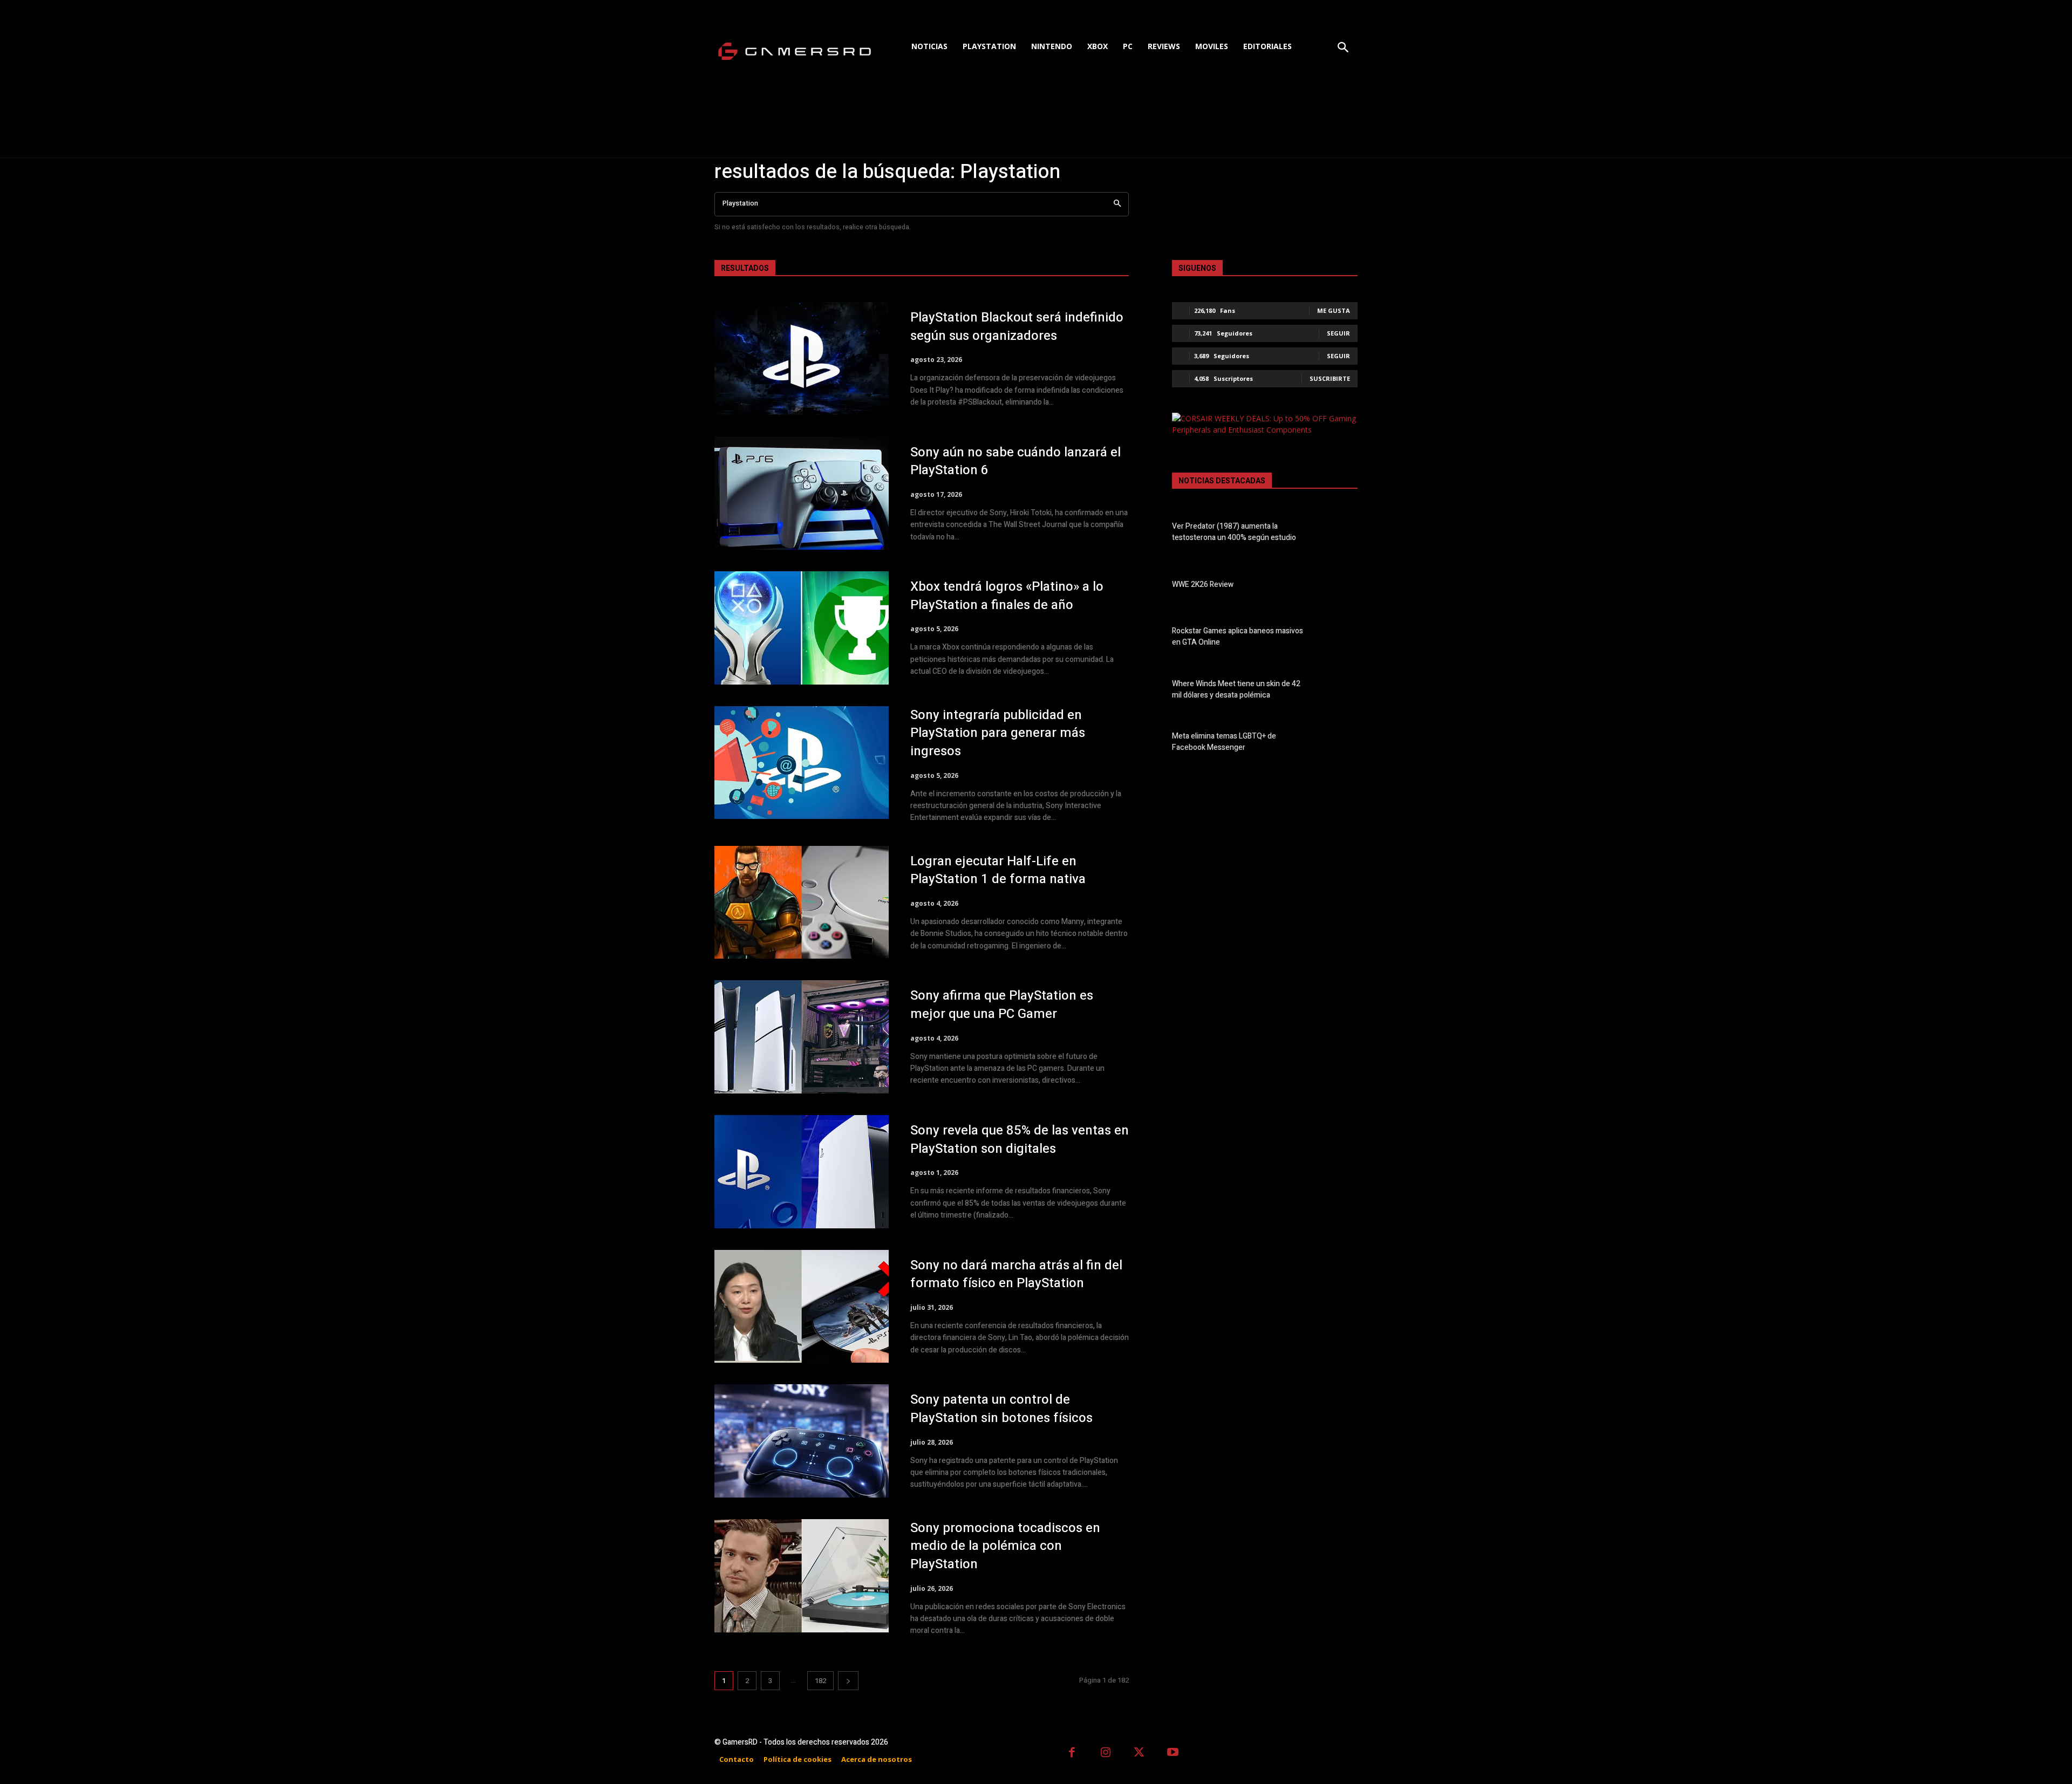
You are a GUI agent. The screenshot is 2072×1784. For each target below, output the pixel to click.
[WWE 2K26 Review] (1339, 586)
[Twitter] (1139, 1754)
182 (820, 1681)
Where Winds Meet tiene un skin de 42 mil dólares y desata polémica (1236, 689)
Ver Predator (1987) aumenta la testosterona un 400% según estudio (1234, 532)
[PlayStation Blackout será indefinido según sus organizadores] (802, 359)
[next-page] (848, 1681)
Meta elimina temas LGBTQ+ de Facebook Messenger (1224, 742)
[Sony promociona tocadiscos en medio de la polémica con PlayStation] (802, 1576)
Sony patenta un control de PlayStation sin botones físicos (1001, 1409)
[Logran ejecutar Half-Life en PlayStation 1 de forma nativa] (802, 903)
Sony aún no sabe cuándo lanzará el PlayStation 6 (1015, 462)
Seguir (1338, 333)
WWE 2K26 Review (1203, 585)
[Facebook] (1072, 1754)
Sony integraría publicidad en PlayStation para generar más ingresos (998, 733)
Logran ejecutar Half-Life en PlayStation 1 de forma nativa (998, 870)
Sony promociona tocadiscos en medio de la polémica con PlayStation (1005, 1546)
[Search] (1117, 204)
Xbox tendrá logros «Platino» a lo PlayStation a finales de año (1007, 596)
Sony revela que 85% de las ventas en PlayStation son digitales (1020, 1140)
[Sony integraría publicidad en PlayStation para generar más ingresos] (802, 763)
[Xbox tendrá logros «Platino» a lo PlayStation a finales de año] (802, 628)
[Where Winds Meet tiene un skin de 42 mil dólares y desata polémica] (1339, 692)
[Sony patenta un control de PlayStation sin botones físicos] (802, 1441)
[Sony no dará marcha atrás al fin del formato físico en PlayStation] (802, 1307)
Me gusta (1334, 310)
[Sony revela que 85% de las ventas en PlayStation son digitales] (802, 1172)
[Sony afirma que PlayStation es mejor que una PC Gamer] (802, 1037)
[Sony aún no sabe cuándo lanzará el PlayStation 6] (802, 493)
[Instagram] (1106, 1754)
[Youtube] (1173, 1754)
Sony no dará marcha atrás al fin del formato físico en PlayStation (1016, 1274)
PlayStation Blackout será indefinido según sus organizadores (1017, 327)
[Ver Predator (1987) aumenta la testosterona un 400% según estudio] (1339, 534)
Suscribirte (1330, 378)
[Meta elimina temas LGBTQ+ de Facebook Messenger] (1339, 744)
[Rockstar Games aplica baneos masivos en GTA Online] (1339, 639)
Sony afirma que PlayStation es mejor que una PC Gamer (1002, 1005)
